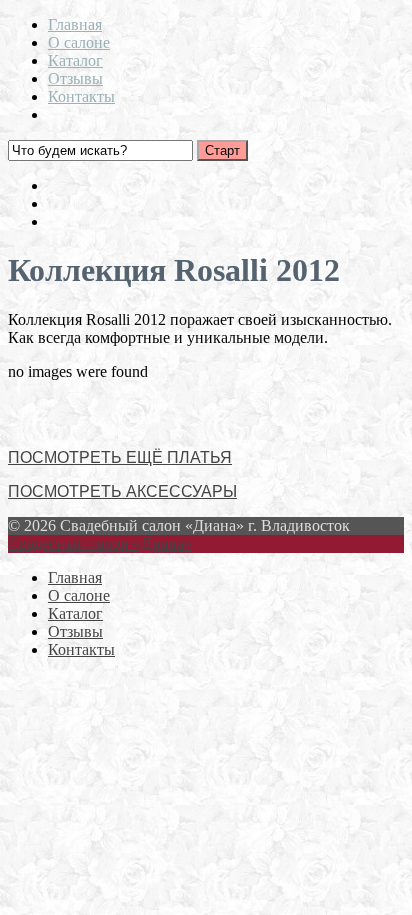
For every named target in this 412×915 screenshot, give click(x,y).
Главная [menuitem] (75, 577)
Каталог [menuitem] (75, 613)
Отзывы (75, 78)
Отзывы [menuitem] (75, 631)
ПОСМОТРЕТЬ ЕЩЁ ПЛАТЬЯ (120, 457)
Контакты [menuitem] (81, 649)
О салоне (79, 42)
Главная (75, 24)
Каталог (75, 60)
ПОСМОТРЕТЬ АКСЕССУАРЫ (122, 491)
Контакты (81, 96)
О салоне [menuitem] (79, 595)
